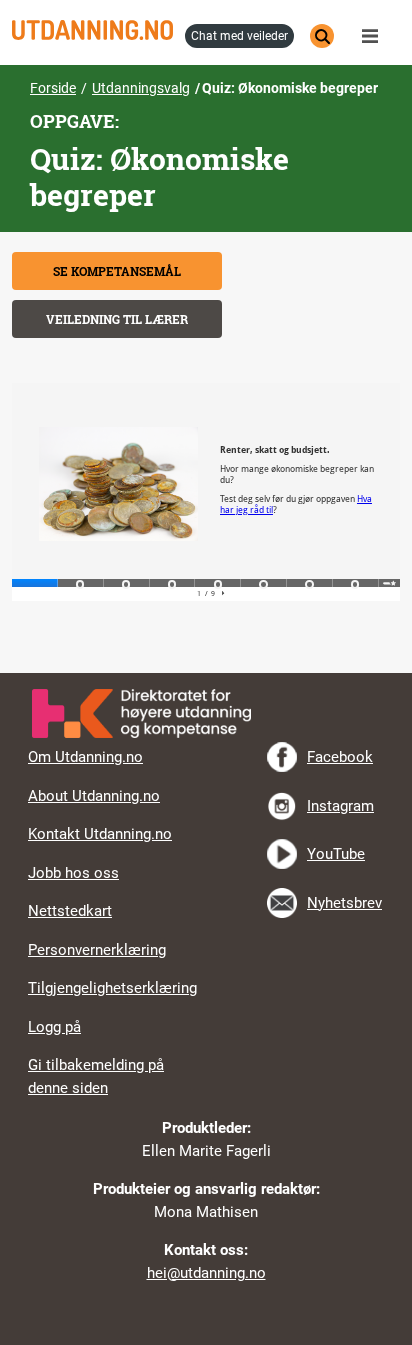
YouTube (336, 854)
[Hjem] (92, 30)
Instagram (340, 806)
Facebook (340, 757)
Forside (53, 88)
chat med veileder (239, 36)
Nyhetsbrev (344, 903)
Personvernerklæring (97, 950)
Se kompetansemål (117, 271)
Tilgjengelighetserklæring (112, 988)
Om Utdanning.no (85, 757)
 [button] (206, 673)
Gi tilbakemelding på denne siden (96, 1076)
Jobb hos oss (73, 873)
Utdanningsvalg (141, 88)
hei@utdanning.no (206, 1273)
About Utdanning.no (94, 796)
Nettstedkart (70, 911)
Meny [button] (375, 36)
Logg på (54, 1027)
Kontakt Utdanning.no (100, 834)
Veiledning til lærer (117, 319)
